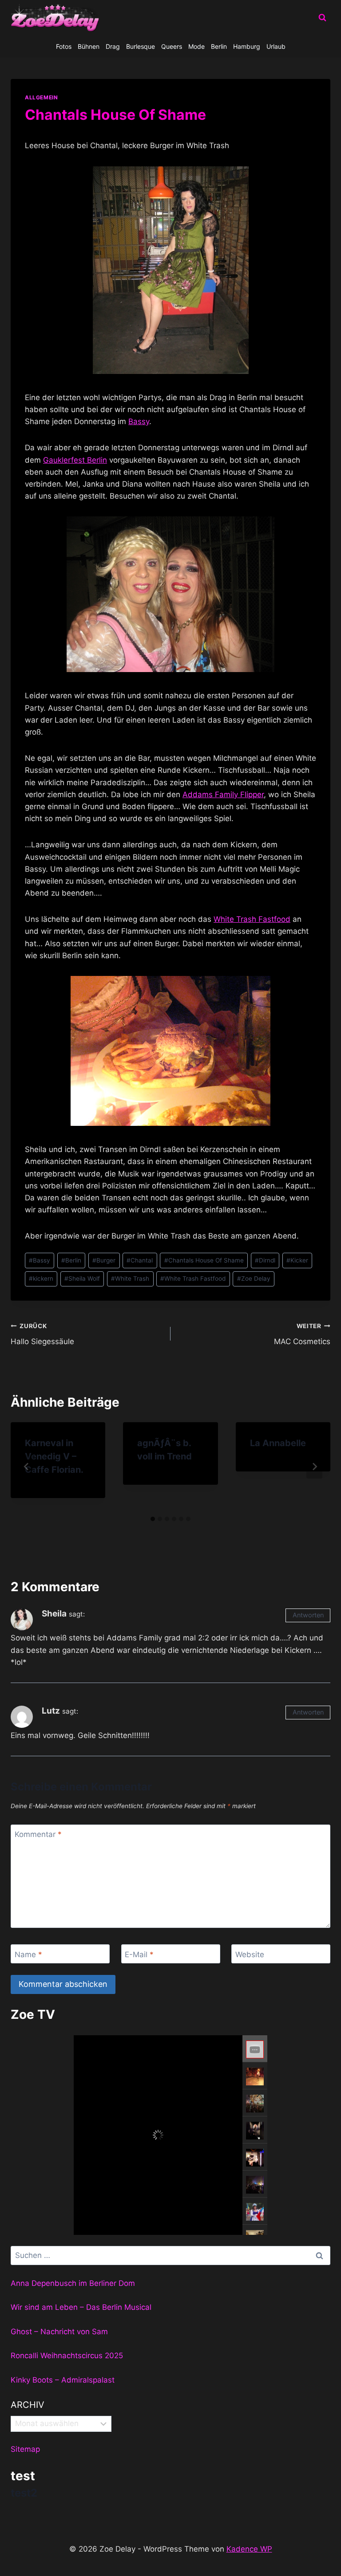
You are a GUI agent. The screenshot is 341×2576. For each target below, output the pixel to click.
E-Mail (139, 1954)
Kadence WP (249, 2549)
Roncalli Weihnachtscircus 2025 (67, 2356)
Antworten (308, 1615)
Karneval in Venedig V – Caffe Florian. (54, 1456)
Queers (172, 46)
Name (28, 1954)
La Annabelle (278, 1443)
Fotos (64, 46)
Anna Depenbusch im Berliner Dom (73, 2283)
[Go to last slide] (27, 1467)
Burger (104, 1260)
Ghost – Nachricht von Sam (59, 2332)
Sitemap (25, 2449)
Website (250, 1954)
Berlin (219, 46)
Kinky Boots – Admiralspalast (63, 2380)
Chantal (140, 1260)
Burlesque (141, 46)
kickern (41, 1278)
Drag (113, 46)
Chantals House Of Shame (204, 1260)
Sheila (54, 1614)
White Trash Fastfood (252, 919)
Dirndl (265, 1260)
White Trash (130, 1278)
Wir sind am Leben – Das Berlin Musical (81, 2307)
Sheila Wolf (82, 1278)
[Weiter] (314, 1467)
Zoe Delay (254, 1278)
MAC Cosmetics (302, 1334)
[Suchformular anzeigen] (322, 18)
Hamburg (247, 46)
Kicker (297, 1260)
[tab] (153, 1519)
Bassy (139, 421)
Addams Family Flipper (223, 794)
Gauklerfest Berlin (75, 460)
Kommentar (38, 1834)
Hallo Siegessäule (42, 1334)
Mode (196, 46)
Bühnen (89, 46)
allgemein (41, 97)
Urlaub (276, 46)
